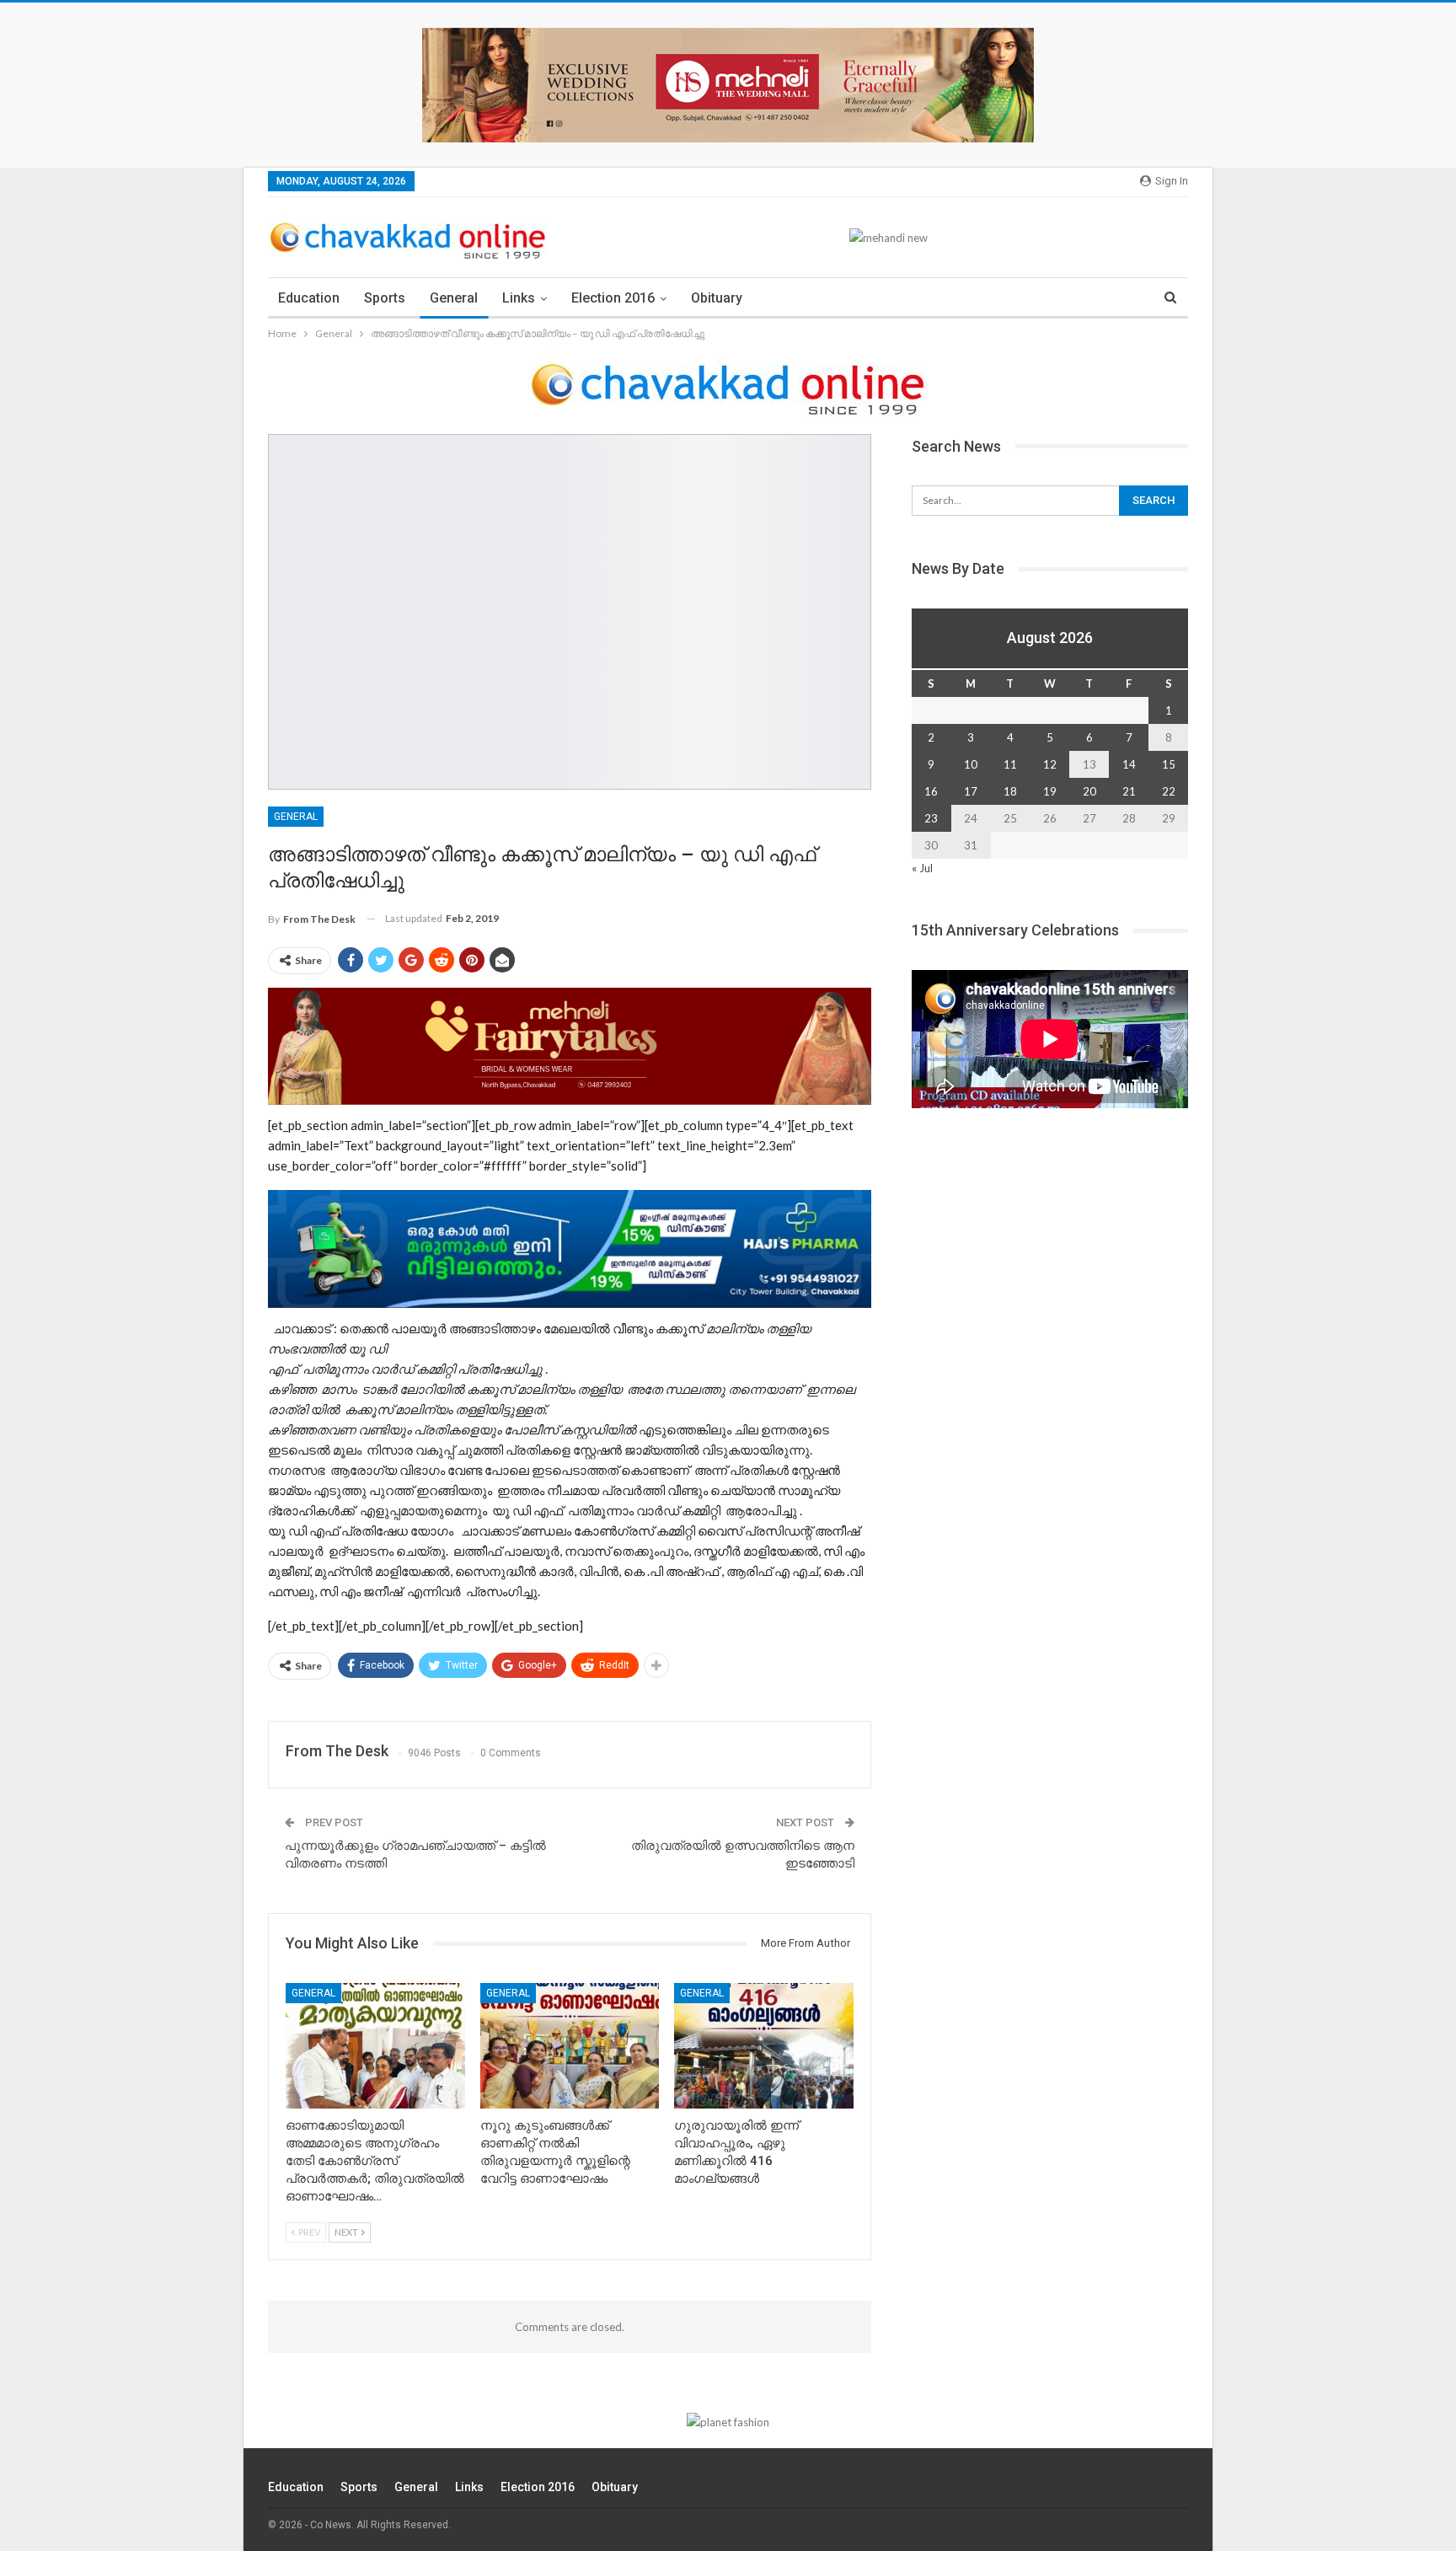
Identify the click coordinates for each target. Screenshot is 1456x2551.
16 (931, 791)
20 (1089, 791)
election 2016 (613, 298)
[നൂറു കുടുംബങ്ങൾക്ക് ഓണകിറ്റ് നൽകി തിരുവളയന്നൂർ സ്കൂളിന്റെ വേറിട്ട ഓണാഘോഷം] (570, 2046)
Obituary (717, 298)
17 (971, 791)
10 (971, 764)
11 (1010, 764)
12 (1050, 764)
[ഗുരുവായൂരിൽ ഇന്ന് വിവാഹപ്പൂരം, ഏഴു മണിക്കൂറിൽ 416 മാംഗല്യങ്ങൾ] (764, 2046)
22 (1169, 791)
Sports (385, 298)
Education (309, 298)
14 (1129, 764)
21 (1129, 791)
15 (1169, 764)
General (454, 298)
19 (1050, 791)
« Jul (922, 868)
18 (1010, 791)
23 (931, 818)
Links (519, 298)
